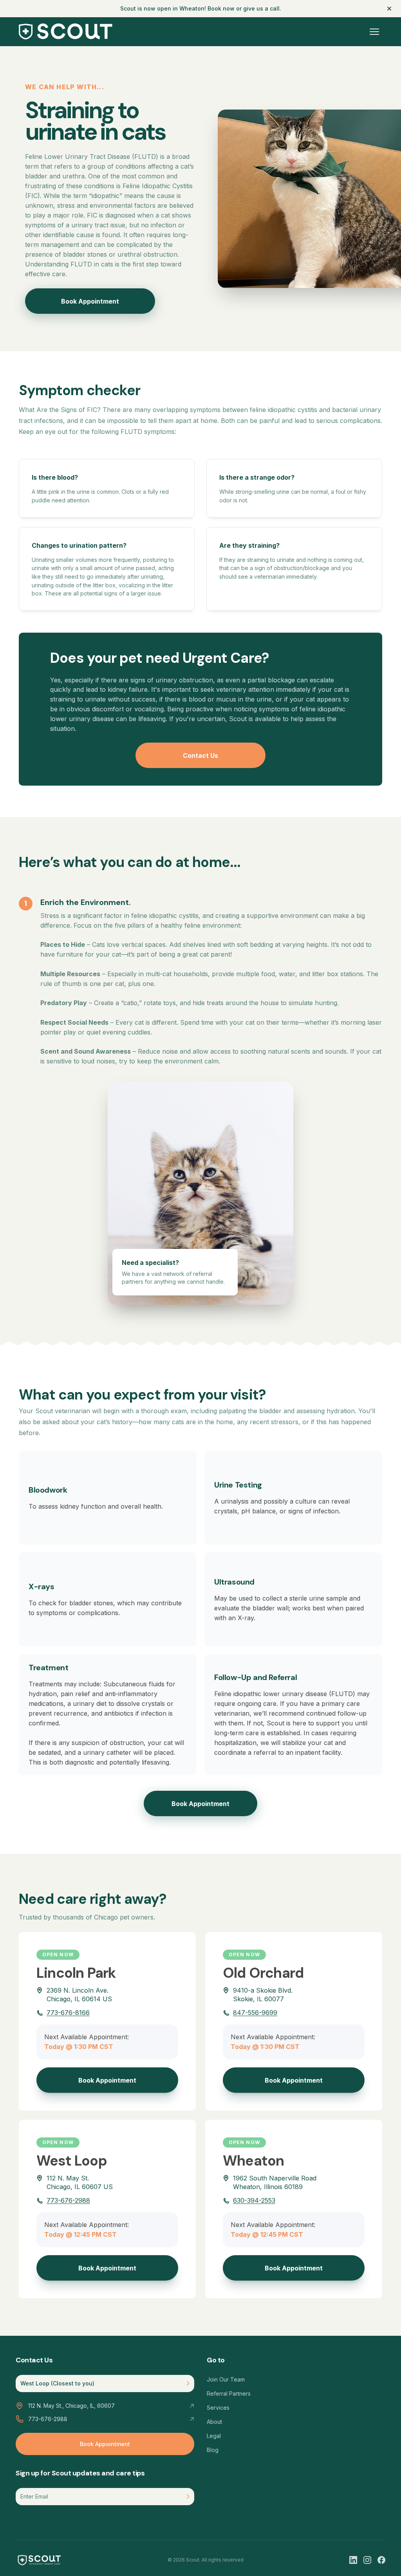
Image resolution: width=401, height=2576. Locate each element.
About (214, 2422)
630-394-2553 (254, 2200)
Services (218, 2408)
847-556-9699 (255, 2013)
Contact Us (200, 756)
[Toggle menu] (374, 32)
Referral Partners (229, 2393)
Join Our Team (226, 2379)
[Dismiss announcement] (389, 9)
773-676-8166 (68, 2013)
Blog (213, 2450)
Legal (214, 2436)
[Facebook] (381, 2560)
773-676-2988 (68, 2200)
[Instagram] (367, 2560)
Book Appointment (90, 301)
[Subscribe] (188, 2497)
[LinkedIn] (353, 2560)
